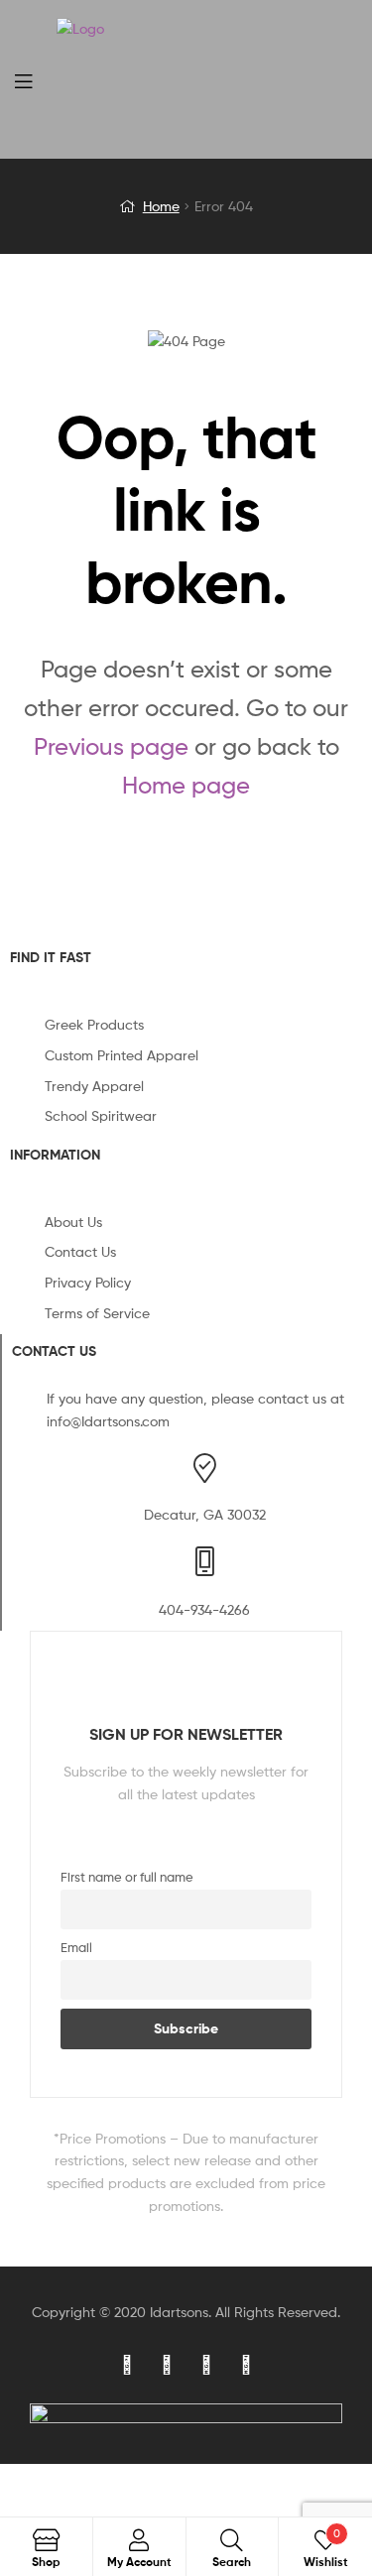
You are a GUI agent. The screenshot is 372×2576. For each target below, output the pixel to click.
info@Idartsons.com (108, 1421)
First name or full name (127, 1877)
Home (161, 206)
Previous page (111, 746)
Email (76, 1948)
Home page (186, 785)
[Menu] (36, 79)
